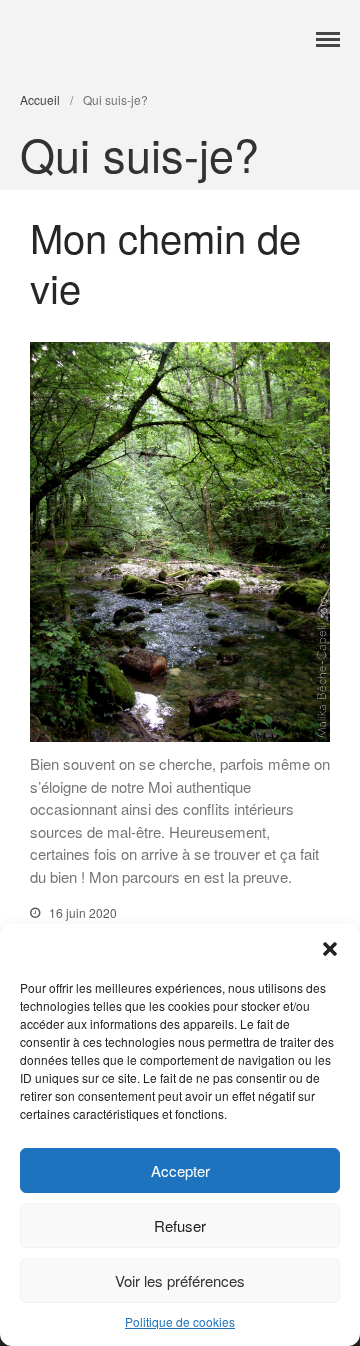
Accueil (40, 99)
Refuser (180, 1225)
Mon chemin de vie (165, 261)
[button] (330, 949)
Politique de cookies (180, 1321)
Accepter (180, 1170)
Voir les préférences (180, 1280)
